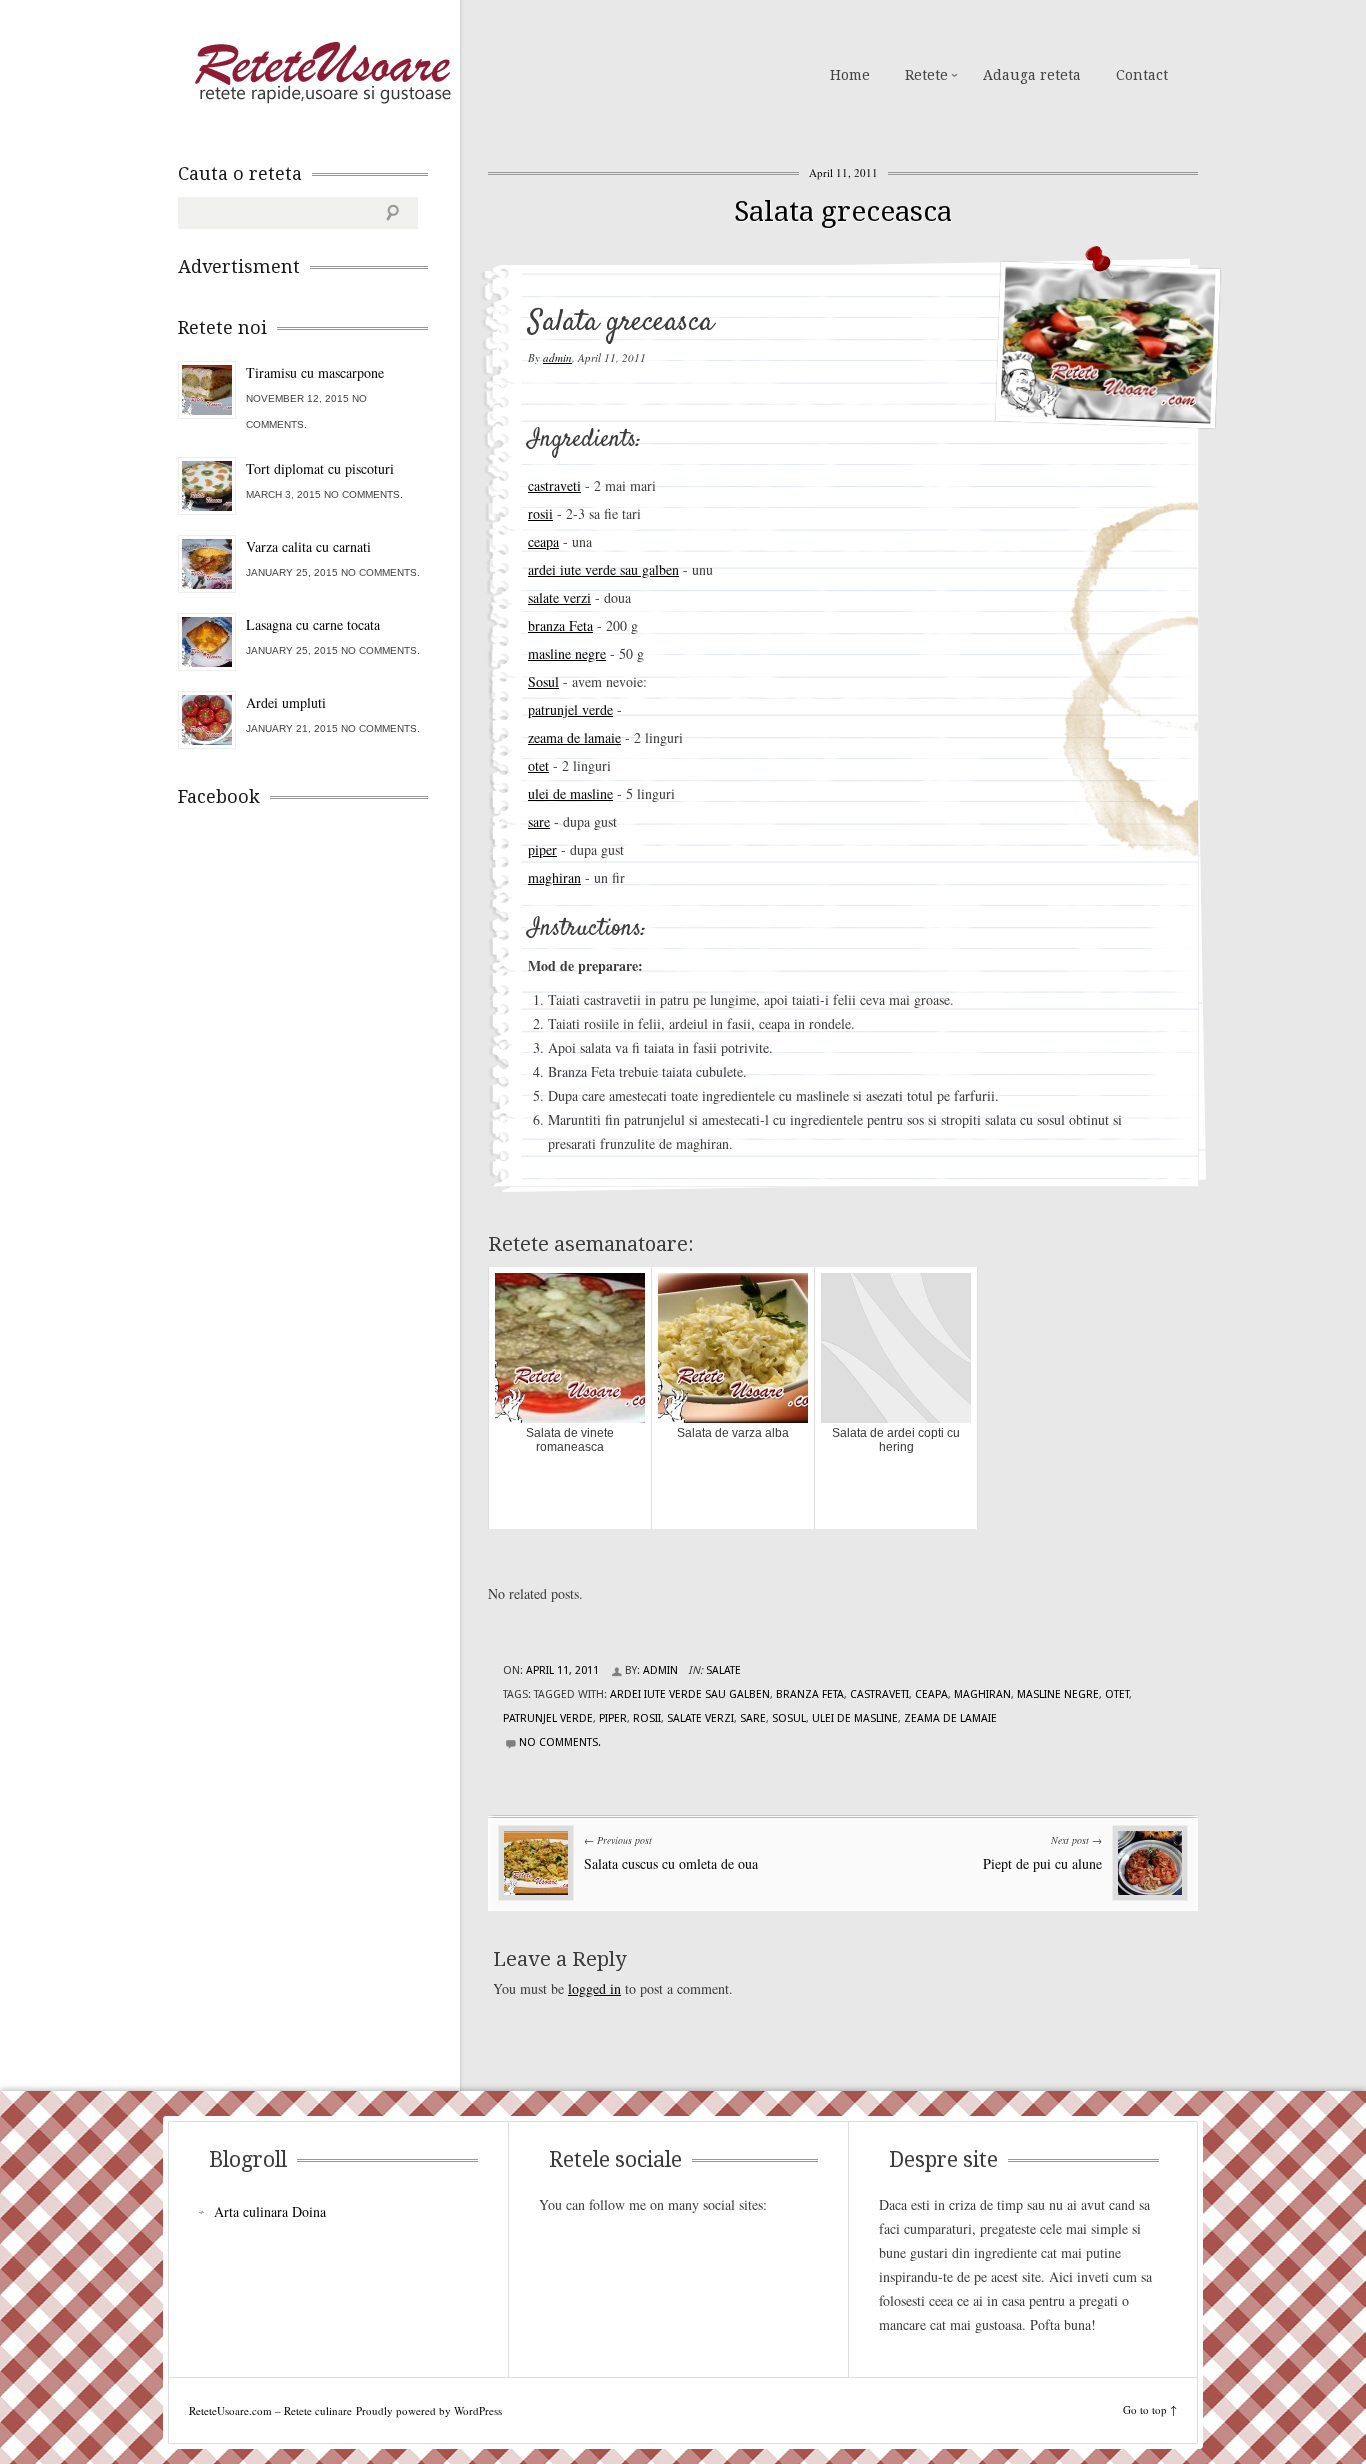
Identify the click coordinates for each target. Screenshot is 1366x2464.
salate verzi (559, 597)
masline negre (567, 653)
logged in (594, 1988)
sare (539, 821)
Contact (1142, 75)
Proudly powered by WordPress (429, 2410)
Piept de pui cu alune (1042, 1863)
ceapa (543, 541)
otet (538, 765)
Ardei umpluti (286, 702)
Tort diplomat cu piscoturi (320, 468)
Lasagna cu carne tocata (313, 624)
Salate (723, 1670)
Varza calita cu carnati (308, 546)
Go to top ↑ (1150, 2409)
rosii (540, 513)
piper (542, 849)
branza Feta (560, 625)
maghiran (554, 877)
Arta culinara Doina (270, 2211)
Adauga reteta (1032, 75)
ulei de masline (570, 793)
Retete (926, 75)
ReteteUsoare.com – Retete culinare (322, 73)
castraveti (554, 485)
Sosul (543, 681)
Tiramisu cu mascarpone (315, 372)
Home (850, 75)
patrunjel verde (570, 709)
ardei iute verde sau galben (603, 569)
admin (557, 357)
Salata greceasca (843, 211)
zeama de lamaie (574, 737)
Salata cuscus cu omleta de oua (671, 1863)
